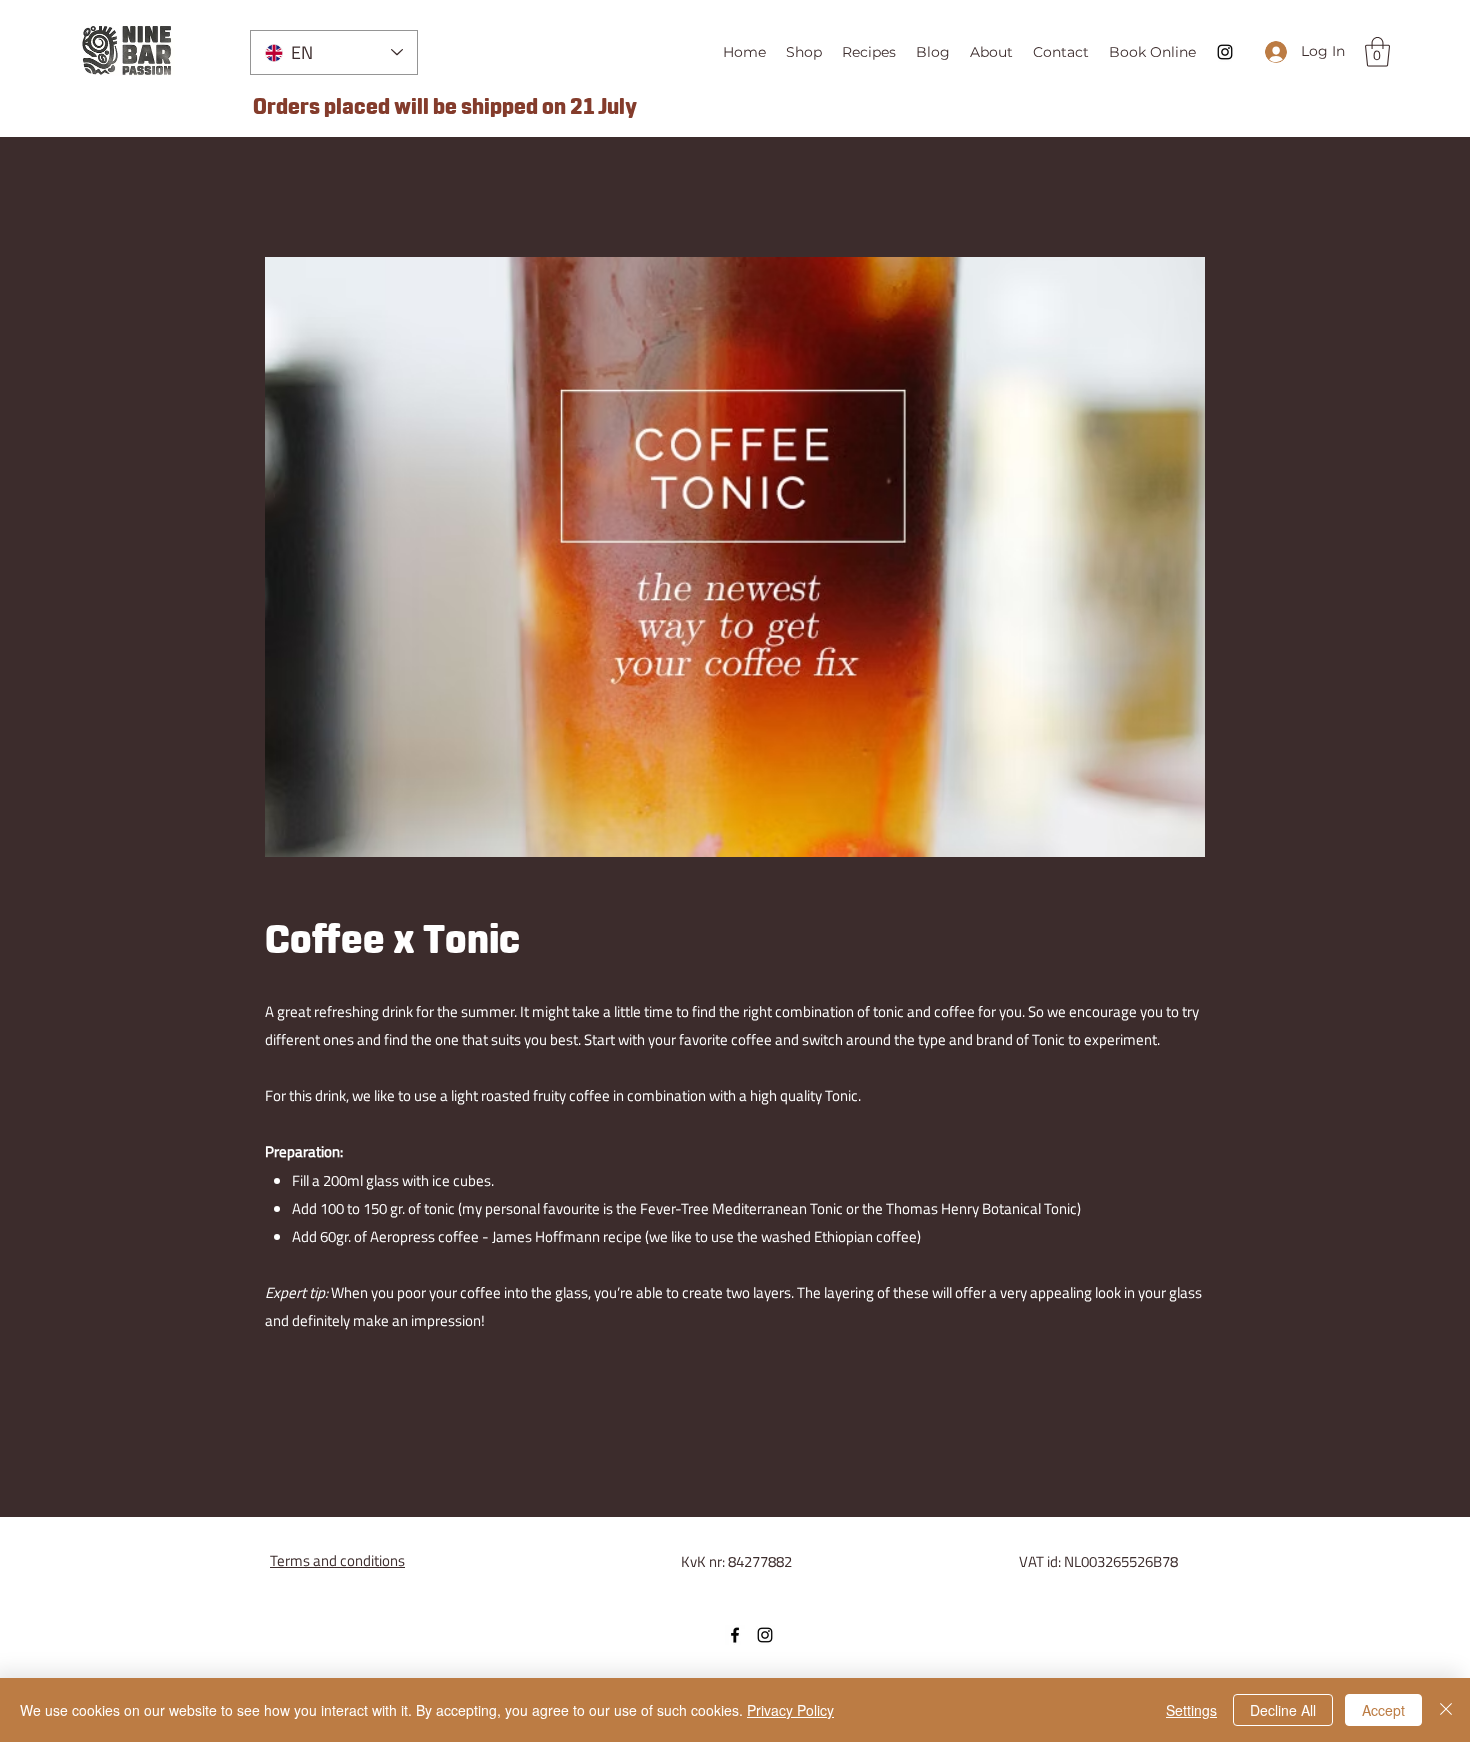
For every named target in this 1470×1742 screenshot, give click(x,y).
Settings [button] (1191, 1710)
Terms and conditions (337, 1560)
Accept (1383, 1710)
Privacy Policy (790, 1710)
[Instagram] (1225, 52)
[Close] (1446, 1710)
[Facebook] (735, 1635)
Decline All (1283, 1710)
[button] (1377, 52)
